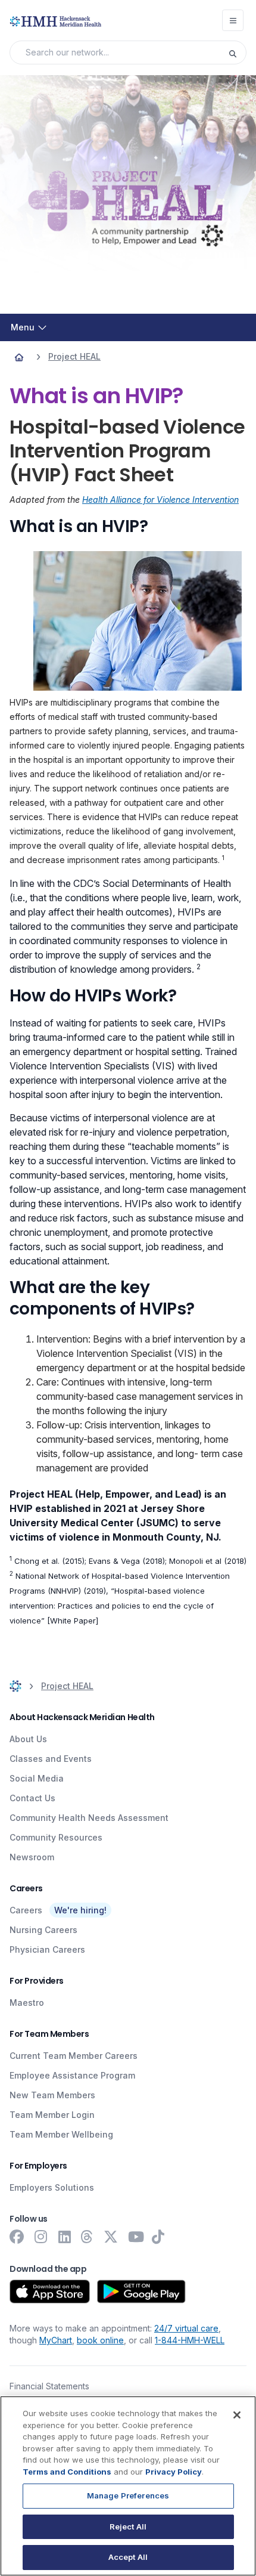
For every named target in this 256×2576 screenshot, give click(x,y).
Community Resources (56, 1837)
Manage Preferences (128, 2495)
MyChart (56, 2340)
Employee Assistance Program (72, 2075)
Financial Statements (49, 2386)
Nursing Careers (43, 1930)
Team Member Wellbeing (61, 2134)
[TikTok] (160, 2237)
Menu (23, 327)
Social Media (37, 1778)
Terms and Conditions (67, 2472)
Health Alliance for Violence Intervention (160, 500)
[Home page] (19, 357)
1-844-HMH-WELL (190, 2340)
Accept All (128, 2557)
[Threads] (88, 2237)
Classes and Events (51, 1759)
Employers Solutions (52, 2187)
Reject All (128, 2526)
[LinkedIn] (64, 2237)
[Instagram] (40, 2237)
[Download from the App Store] (50, 2292)
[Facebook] (17, 2237)
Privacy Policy (174, 2472)
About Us (28, 1739)
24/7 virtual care (186, 2328)
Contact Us (32, 1798)
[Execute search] (237, 52)
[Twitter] (112, 2237)
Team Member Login (52, 2115)
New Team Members (52, 2095)
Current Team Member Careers (74, 2056)
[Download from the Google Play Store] (141, 2292)
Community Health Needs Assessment (89, 1818)
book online (100, 2340)
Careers (26, 1910)
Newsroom (32, 1857)
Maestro (27, 2003)
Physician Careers (47, 1949)
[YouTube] (136, 2237)
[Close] (237, 2415)
